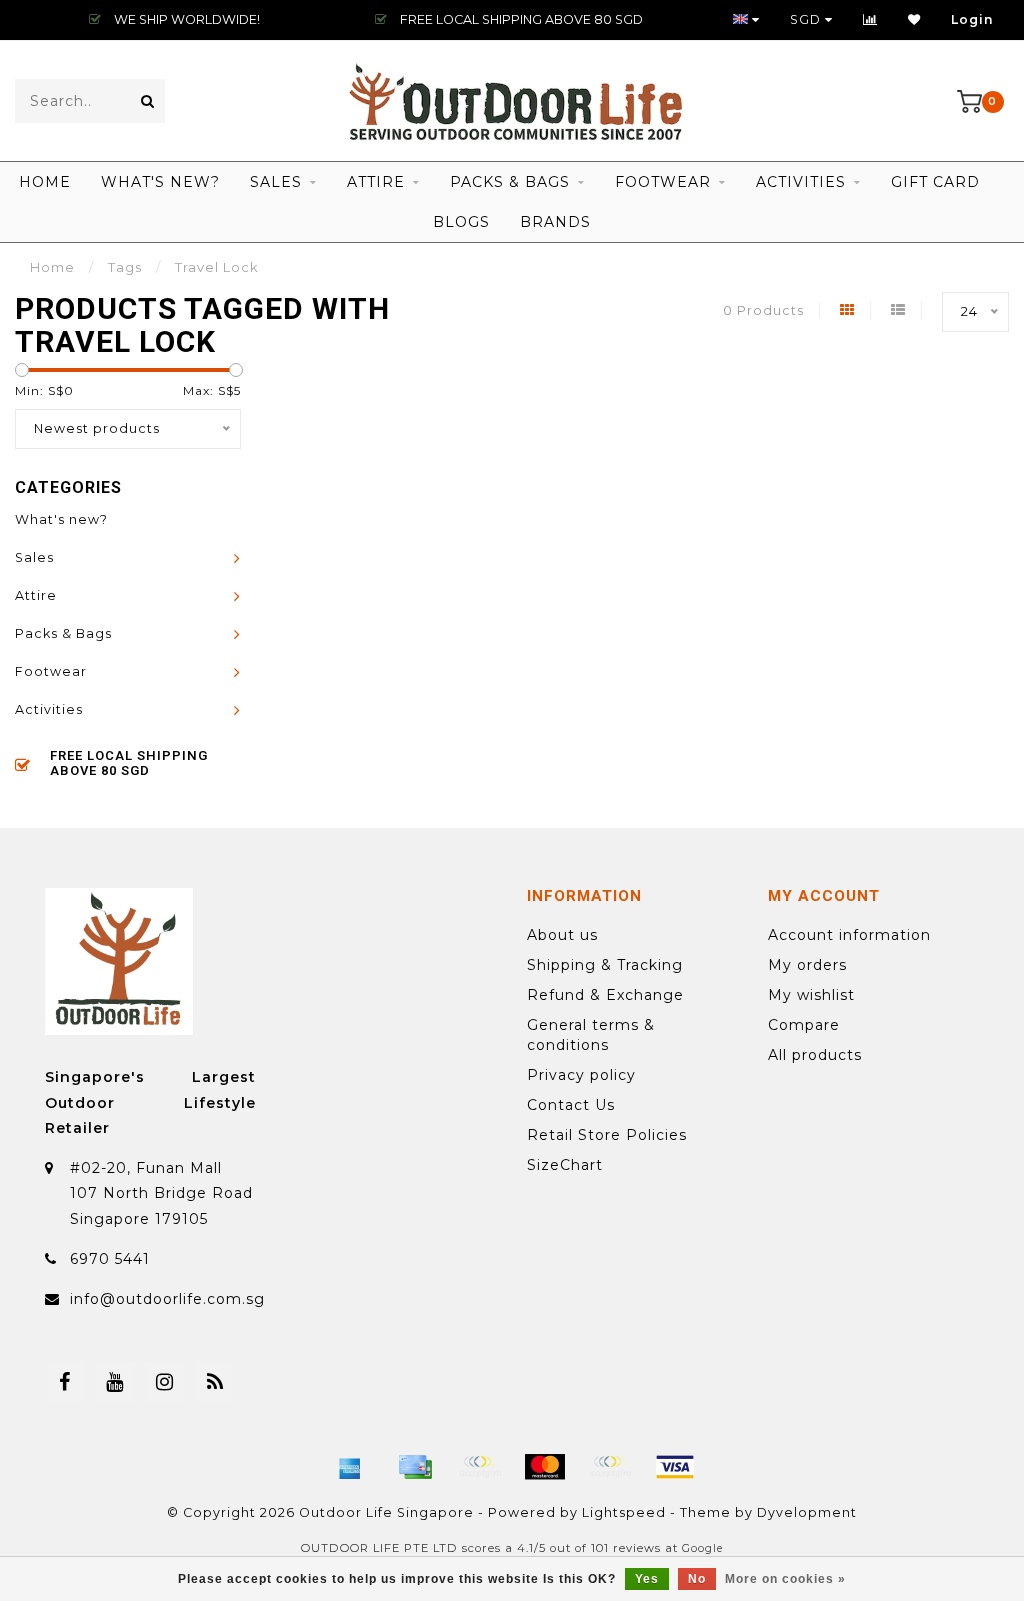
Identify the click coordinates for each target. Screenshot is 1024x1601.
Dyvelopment (807, 1512)
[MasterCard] (545, 1467)
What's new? (160, 182)
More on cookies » (785, 1579)
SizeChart (565, 1165)
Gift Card (935, 182)
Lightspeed (624, 1512)
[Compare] (870, 19)
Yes (647, 1579)
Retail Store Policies (607, 1135)
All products (815, 1055)
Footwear (663, 182)
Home (45, 182)
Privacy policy (581, 1075)
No (697, 1579)
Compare (804, 1025)
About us (562, 935)
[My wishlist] (914, 19)
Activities (801, 182)
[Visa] (675, 1467)
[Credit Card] (415, 1467)
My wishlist (811, 995)
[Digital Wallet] (480, 1467)
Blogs (461, 222)
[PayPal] (610, 1467)
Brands (555, 222)
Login (972, 19)
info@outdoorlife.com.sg (167, 1299)
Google (702, 1548)
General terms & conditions (591, 1035)
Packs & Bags (510, 182)
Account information (849, 935)
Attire (376, 182)
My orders (807, 965)
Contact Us (571, 1105)
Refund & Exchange (605, 995)
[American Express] (350, 1467)
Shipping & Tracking (605, 965)
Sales (276, 182)
